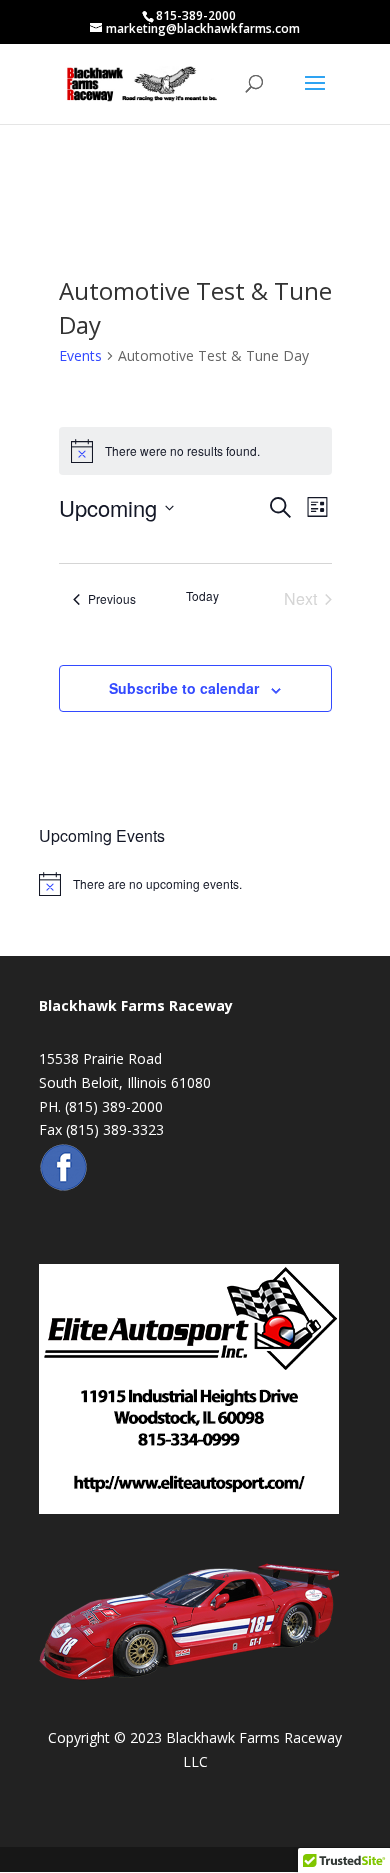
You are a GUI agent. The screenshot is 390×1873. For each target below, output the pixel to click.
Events (80, 355)
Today (202, 596)
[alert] (195, 884)
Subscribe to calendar (184, 688)
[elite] (189, 1508)
